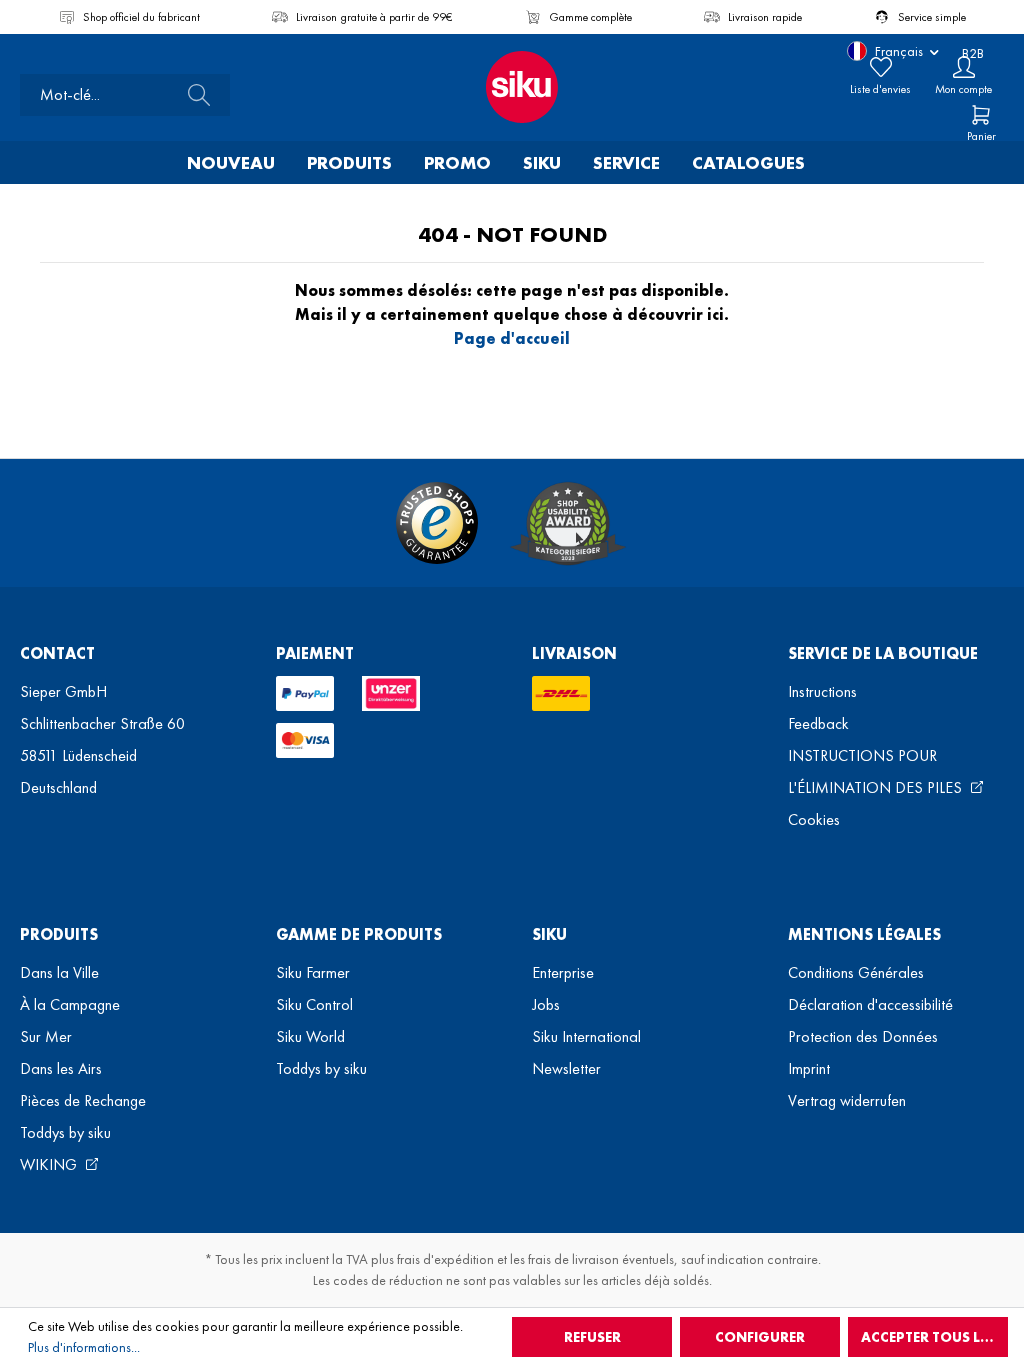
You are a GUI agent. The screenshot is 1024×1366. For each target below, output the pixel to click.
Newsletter (566, 1068)
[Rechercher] (193, 95)
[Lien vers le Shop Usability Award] (568, 523)
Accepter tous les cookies (934, 1337)
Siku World (310, 1036)
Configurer (760, 1337)
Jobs (546, 1004)
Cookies (814, 819)
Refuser (592, 1337)
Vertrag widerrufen (847, 1100)
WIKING (50, 1164)
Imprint (809, 1068)
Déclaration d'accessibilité (870, 1004)
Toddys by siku (65, 1132)
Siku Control (314, 1004)
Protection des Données (863, 1036)
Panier (981, 136)
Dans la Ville (59, 972)
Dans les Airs (61, 1068)
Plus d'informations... (84, 1347)
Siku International (586, 1036)
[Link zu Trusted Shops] (437, 523)
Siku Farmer (313, 972)
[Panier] (981, 115)
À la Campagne (70, 1004)
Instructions (822, 691)
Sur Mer (46, 1036)
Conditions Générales (856, 972)
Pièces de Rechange (83, 1100)
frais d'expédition (445, 1259)
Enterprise (563, 972)
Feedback (818, 723)
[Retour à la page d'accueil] (512, 87)
